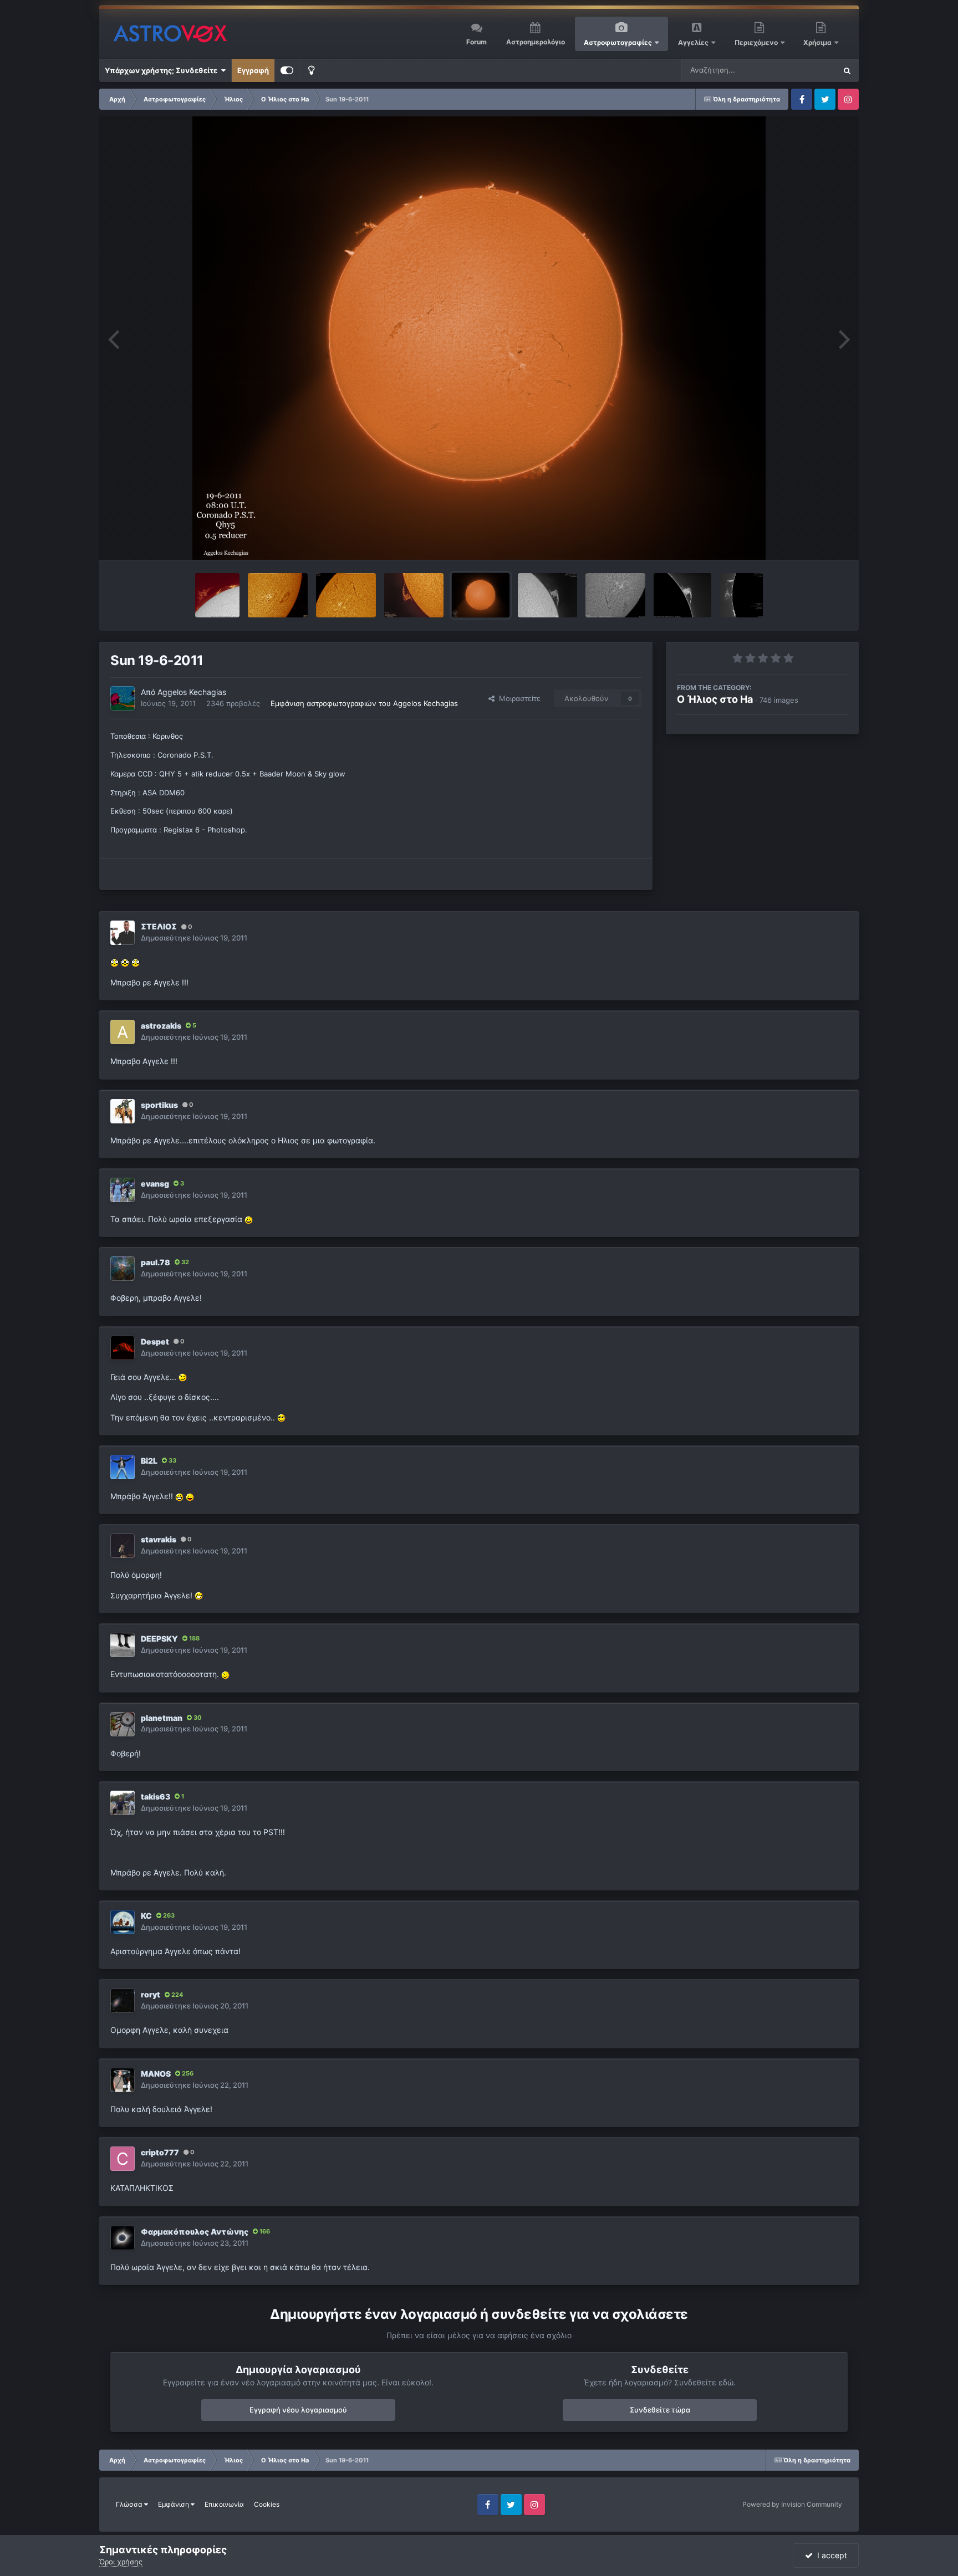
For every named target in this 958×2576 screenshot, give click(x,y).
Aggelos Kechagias (192, 692)
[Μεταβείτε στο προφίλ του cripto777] (123, 2159)
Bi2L (149, 1461)
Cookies (267, 2504)
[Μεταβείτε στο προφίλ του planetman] (123, 1724)
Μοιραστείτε (518, 698)
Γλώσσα (130, 2504)
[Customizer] (287, 70)
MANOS (156, 2074)
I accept (830, 2555)
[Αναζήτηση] (847, 70)
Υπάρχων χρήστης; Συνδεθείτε (163, 70)
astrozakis (161, 1026)
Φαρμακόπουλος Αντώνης (195, 2232)
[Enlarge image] (114, 962)
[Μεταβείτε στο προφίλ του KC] (123, 1922)
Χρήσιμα (818, 42)
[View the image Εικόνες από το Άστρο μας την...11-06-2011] (741, 595)
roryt (151, 1994)
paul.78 (156, 1262)
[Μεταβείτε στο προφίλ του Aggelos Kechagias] (123, 698)
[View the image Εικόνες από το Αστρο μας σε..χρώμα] (217, 595)
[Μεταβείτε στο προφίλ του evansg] (123, 1190)
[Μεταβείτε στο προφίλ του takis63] (123, 1803)
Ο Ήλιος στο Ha (715, 699)
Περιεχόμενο (757, 42)
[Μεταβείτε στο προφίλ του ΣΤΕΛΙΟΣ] (123, 933)
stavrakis (159, 1539)
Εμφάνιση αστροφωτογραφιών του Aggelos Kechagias (364, 703)
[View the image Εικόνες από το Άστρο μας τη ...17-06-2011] (615, 595)
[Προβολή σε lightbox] (479, 338)
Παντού (808, 70)
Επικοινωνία (224, 2504)
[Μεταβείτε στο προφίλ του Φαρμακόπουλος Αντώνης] (123, 2238)
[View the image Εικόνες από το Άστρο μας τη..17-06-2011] (547, 595)
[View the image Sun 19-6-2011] (480, 595)
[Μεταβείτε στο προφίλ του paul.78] (123, 1269)
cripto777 (160, 2152)
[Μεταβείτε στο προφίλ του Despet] (123, 1348)
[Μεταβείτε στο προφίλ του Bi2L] (123, 1467)
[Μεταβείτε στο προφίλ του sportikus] (123, 1111)
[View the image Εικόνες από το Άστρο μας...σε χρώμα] (278, 595)
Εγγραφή (253, 70)
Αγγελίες (693, 42)
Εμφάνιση (174, 2504)
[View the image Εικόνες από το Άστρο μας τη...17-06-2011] (682, 595)
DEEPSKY (159, 1639)
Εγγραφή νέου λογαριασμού (298, 2410)
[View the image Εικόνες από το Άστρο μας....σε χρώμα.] (414, 595)
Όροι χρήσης (121, 2562)
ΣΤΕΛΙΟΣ (159, 926)
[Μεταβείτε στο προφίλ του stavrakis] (123, 1546)
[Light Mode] (311, 70)
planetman (162, 1718)
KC (146, 1916)
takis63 (156, 1796)
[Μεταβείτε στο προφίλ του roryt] (123, 2001)
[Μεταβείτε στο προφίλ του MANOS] (123, 2080)
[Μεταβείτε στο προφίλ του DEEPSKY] (123, 1645)
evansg (155, 1184)
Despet (155, 1341)
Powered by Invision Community (792, 2504)
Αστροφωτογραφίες (618, 42)
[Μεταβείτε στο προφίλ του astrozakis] (123, 1032)
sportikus (159, 1105)
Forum (477, 42)
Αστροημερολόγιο (536, 42)
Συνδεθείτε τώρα (660, 2410)
